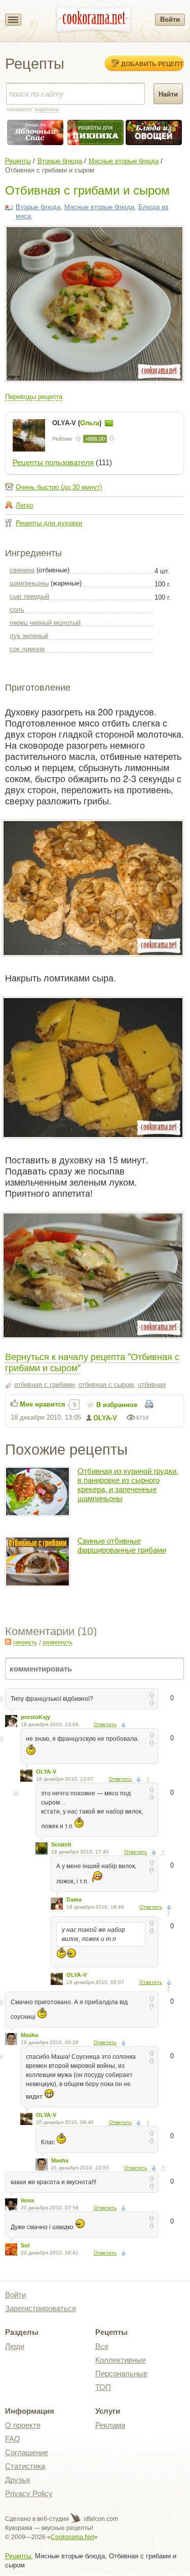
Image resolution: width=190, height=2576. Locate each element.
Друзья (17, 2480)
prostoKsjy (35, 1717)
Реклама (110, 2425)
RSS (8, 1642)
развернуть (58, 1642)
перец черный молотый (45, 623)
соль (17, 609)
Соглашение (27, 2452)
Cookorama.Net (72, 2537)
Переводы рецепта (34, 397)
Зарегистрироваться (41, 2308)
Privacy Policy (29, 2493)
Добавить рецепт (152, 64)
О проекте (23, 2425)
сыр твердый (29, 596)
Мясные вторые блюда (124, 161)
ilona (27, 2200)
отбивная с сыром (106, 1385)
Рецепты (18, 161)
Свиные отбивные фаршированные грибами (122, 1545)
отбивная (152, 1385)
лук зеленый (29, 636)
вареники (47, 109)
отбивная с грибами (44, 1385)
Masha (29, 2035)
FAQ (13, 2439)
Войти (170, 19)
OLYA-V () (78, 423)
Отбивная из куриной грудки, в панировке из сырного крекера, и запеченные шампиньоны (128, 1485)
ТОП (103, 2387)
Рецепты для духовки (49, 523)
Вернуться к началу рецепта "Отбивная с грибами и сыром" (92, 1362)
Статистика (25, 2466)
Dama (74, 1900)
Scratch (61, 1844)
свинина (22, 570)
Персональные (121, 2374)
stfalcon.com (100, 2519)
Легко (24, 505)
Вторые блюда (60, 161)
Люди (15, 2346)
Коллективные (121, 2360)
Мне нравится (43, 1404)
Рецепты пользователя (53, 462)
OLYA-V (105, 1418)
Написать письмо (109, 423)
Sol (25, 2245)
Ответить (105, 1724)
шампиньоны (29, 583)
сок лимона (27, 649)
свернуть (25, 1642)
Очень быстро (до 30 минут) (59, 487)
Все (102, 2346)
